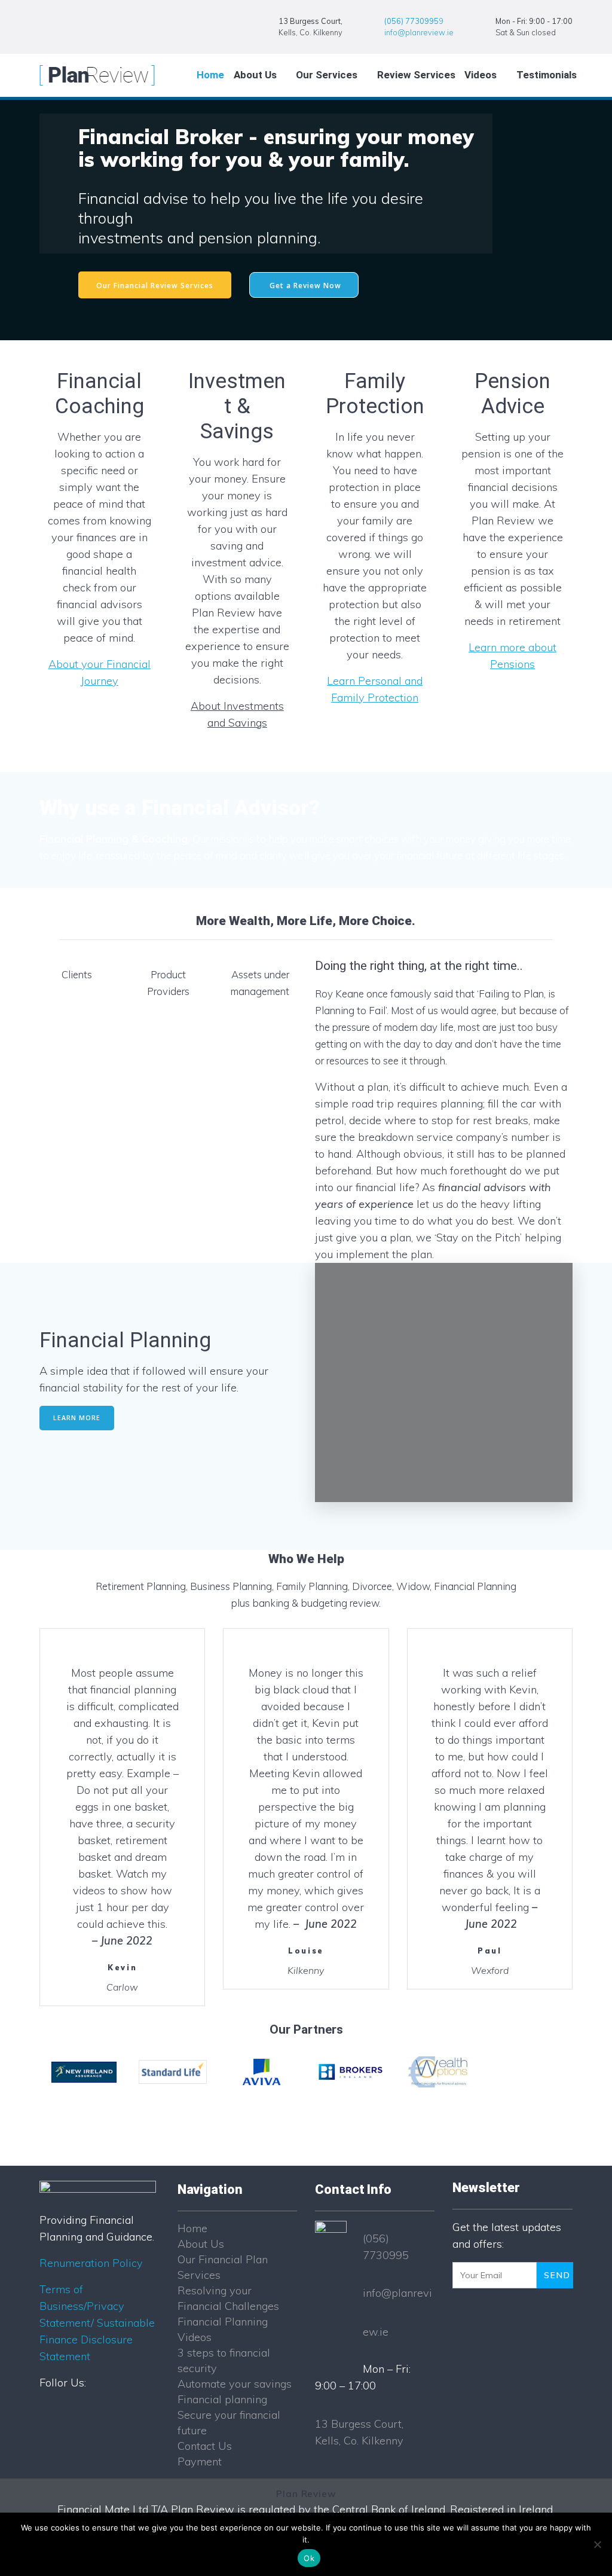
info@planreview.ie (419, 32)
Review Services (416, 75)
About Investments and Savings (237, 714)
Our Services (327, 75)
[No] (597, 2544)
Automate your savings (235, 2384)
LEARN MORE (77, 1418)
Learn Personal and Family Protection (375, 689)
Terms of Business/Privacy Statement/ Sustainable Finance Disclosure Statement (97, 2323)
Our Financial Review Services (155, 285)
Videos (481, 75)
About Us (255, 75)
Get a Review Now (305, 285)
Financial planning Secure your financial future (229, 2415)
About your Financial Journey (100, 672)
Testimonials (547, 75)
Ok (309, 2558)
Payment (200, 2461)
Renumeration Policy (91, 2263)
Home (210, 75)
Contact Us (205, 2446)
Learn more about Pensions (512, 656)
